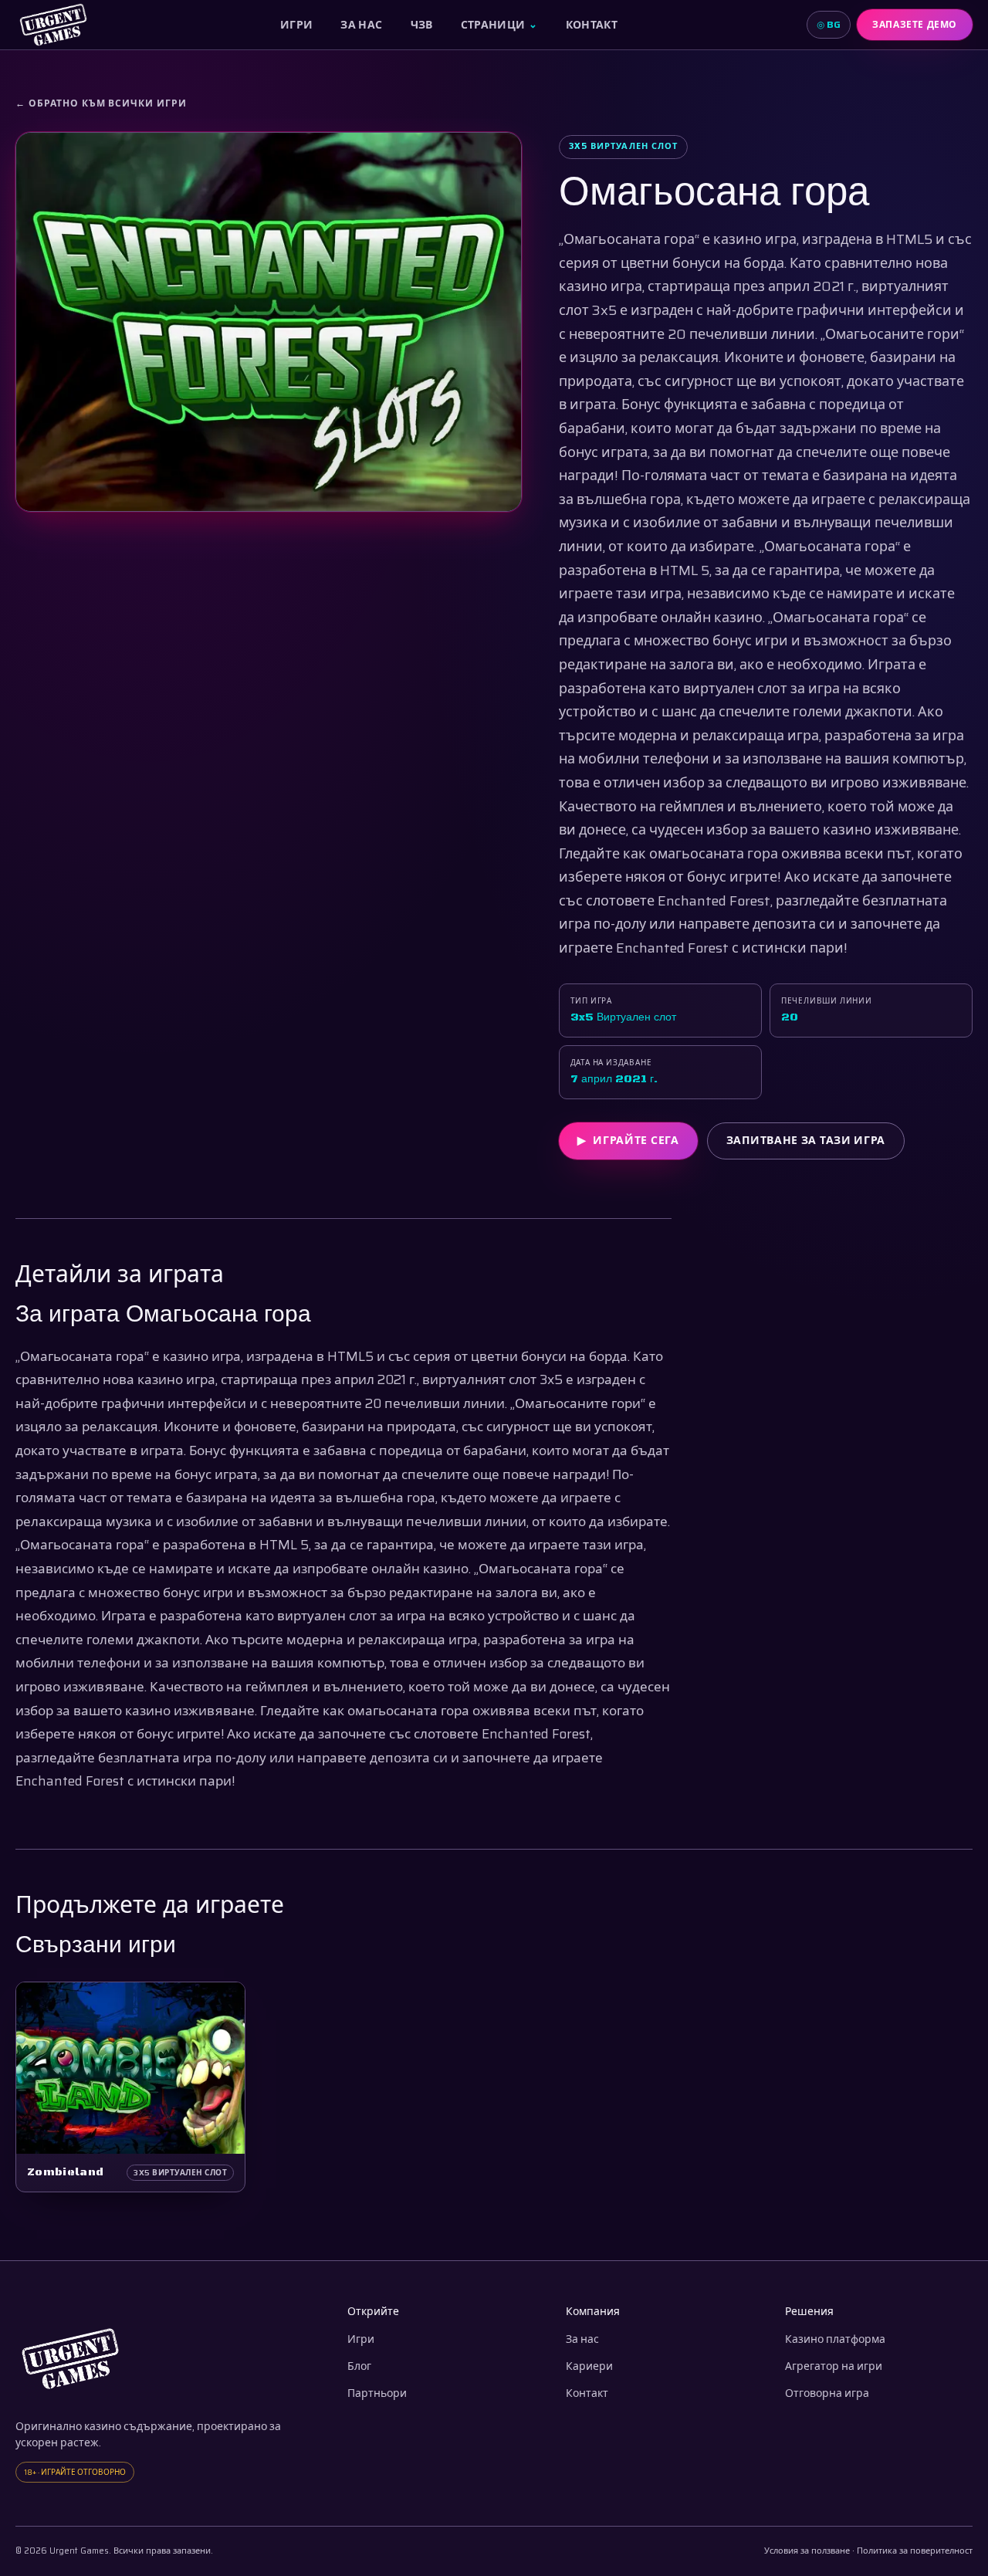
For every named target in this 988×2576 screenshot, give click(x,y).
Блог (359, 2366)
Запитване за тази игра (806, 1140)
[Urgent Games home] (53, 25)
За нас (361, 25)
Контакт (592, 25)
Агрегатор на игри (834, 2366)
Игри (296, 25)
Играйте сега (628, 1140)
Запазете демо (915, 24)
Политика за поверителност (915, 2551)
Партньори (377, 2393)
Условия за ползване (807, 2551)
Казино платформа (835, 2339)
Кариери (589, 2366)
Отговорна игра (827, 2393)
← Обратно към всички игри (101, 103)
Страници (499, 25)
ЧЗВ (422, 25)
